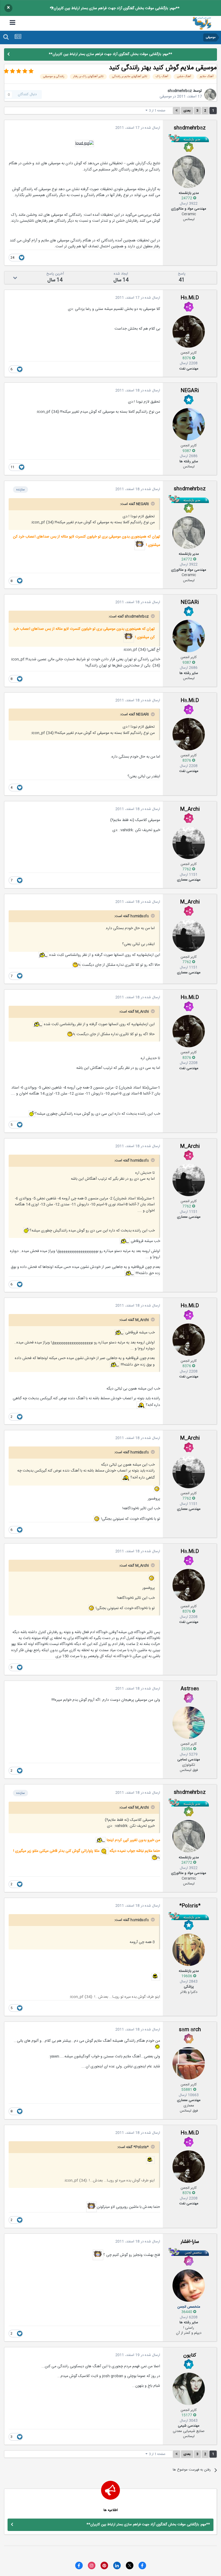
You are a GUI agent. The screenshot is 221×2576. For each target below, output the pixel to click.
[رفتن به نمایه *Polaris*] (189, 1950)
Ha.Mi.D (190, 298)
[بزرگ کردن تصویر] (84, 143)
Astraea (190, 1689)
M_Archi (190, 809)
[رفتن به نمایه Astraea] (189, 1723)
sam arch (190, 2030)
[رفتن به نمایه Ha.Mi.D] (189, 331)
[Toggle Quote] (152, 504)
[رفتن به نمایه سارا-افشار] (189, 2286)
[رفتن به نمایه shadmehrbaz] (210, 95)
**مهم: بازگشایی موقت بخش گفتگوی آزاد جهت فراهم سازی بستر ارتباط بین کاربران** (115, 8)
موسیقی (166, 97)
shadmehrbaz (180, 91)
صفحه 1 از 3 (156, 111)
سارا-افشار (190, 2242)
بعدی (187, 111)
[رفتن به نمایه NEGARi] (189, 424)
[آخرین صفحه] (177, 111)
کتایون (190, 2355)
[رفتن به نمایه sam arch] (189, 2063)
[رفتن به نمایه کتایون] (189, 2389)
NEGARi (190, 391)
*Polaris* (190, 1906)
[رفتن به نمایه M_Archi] (189, 843)
